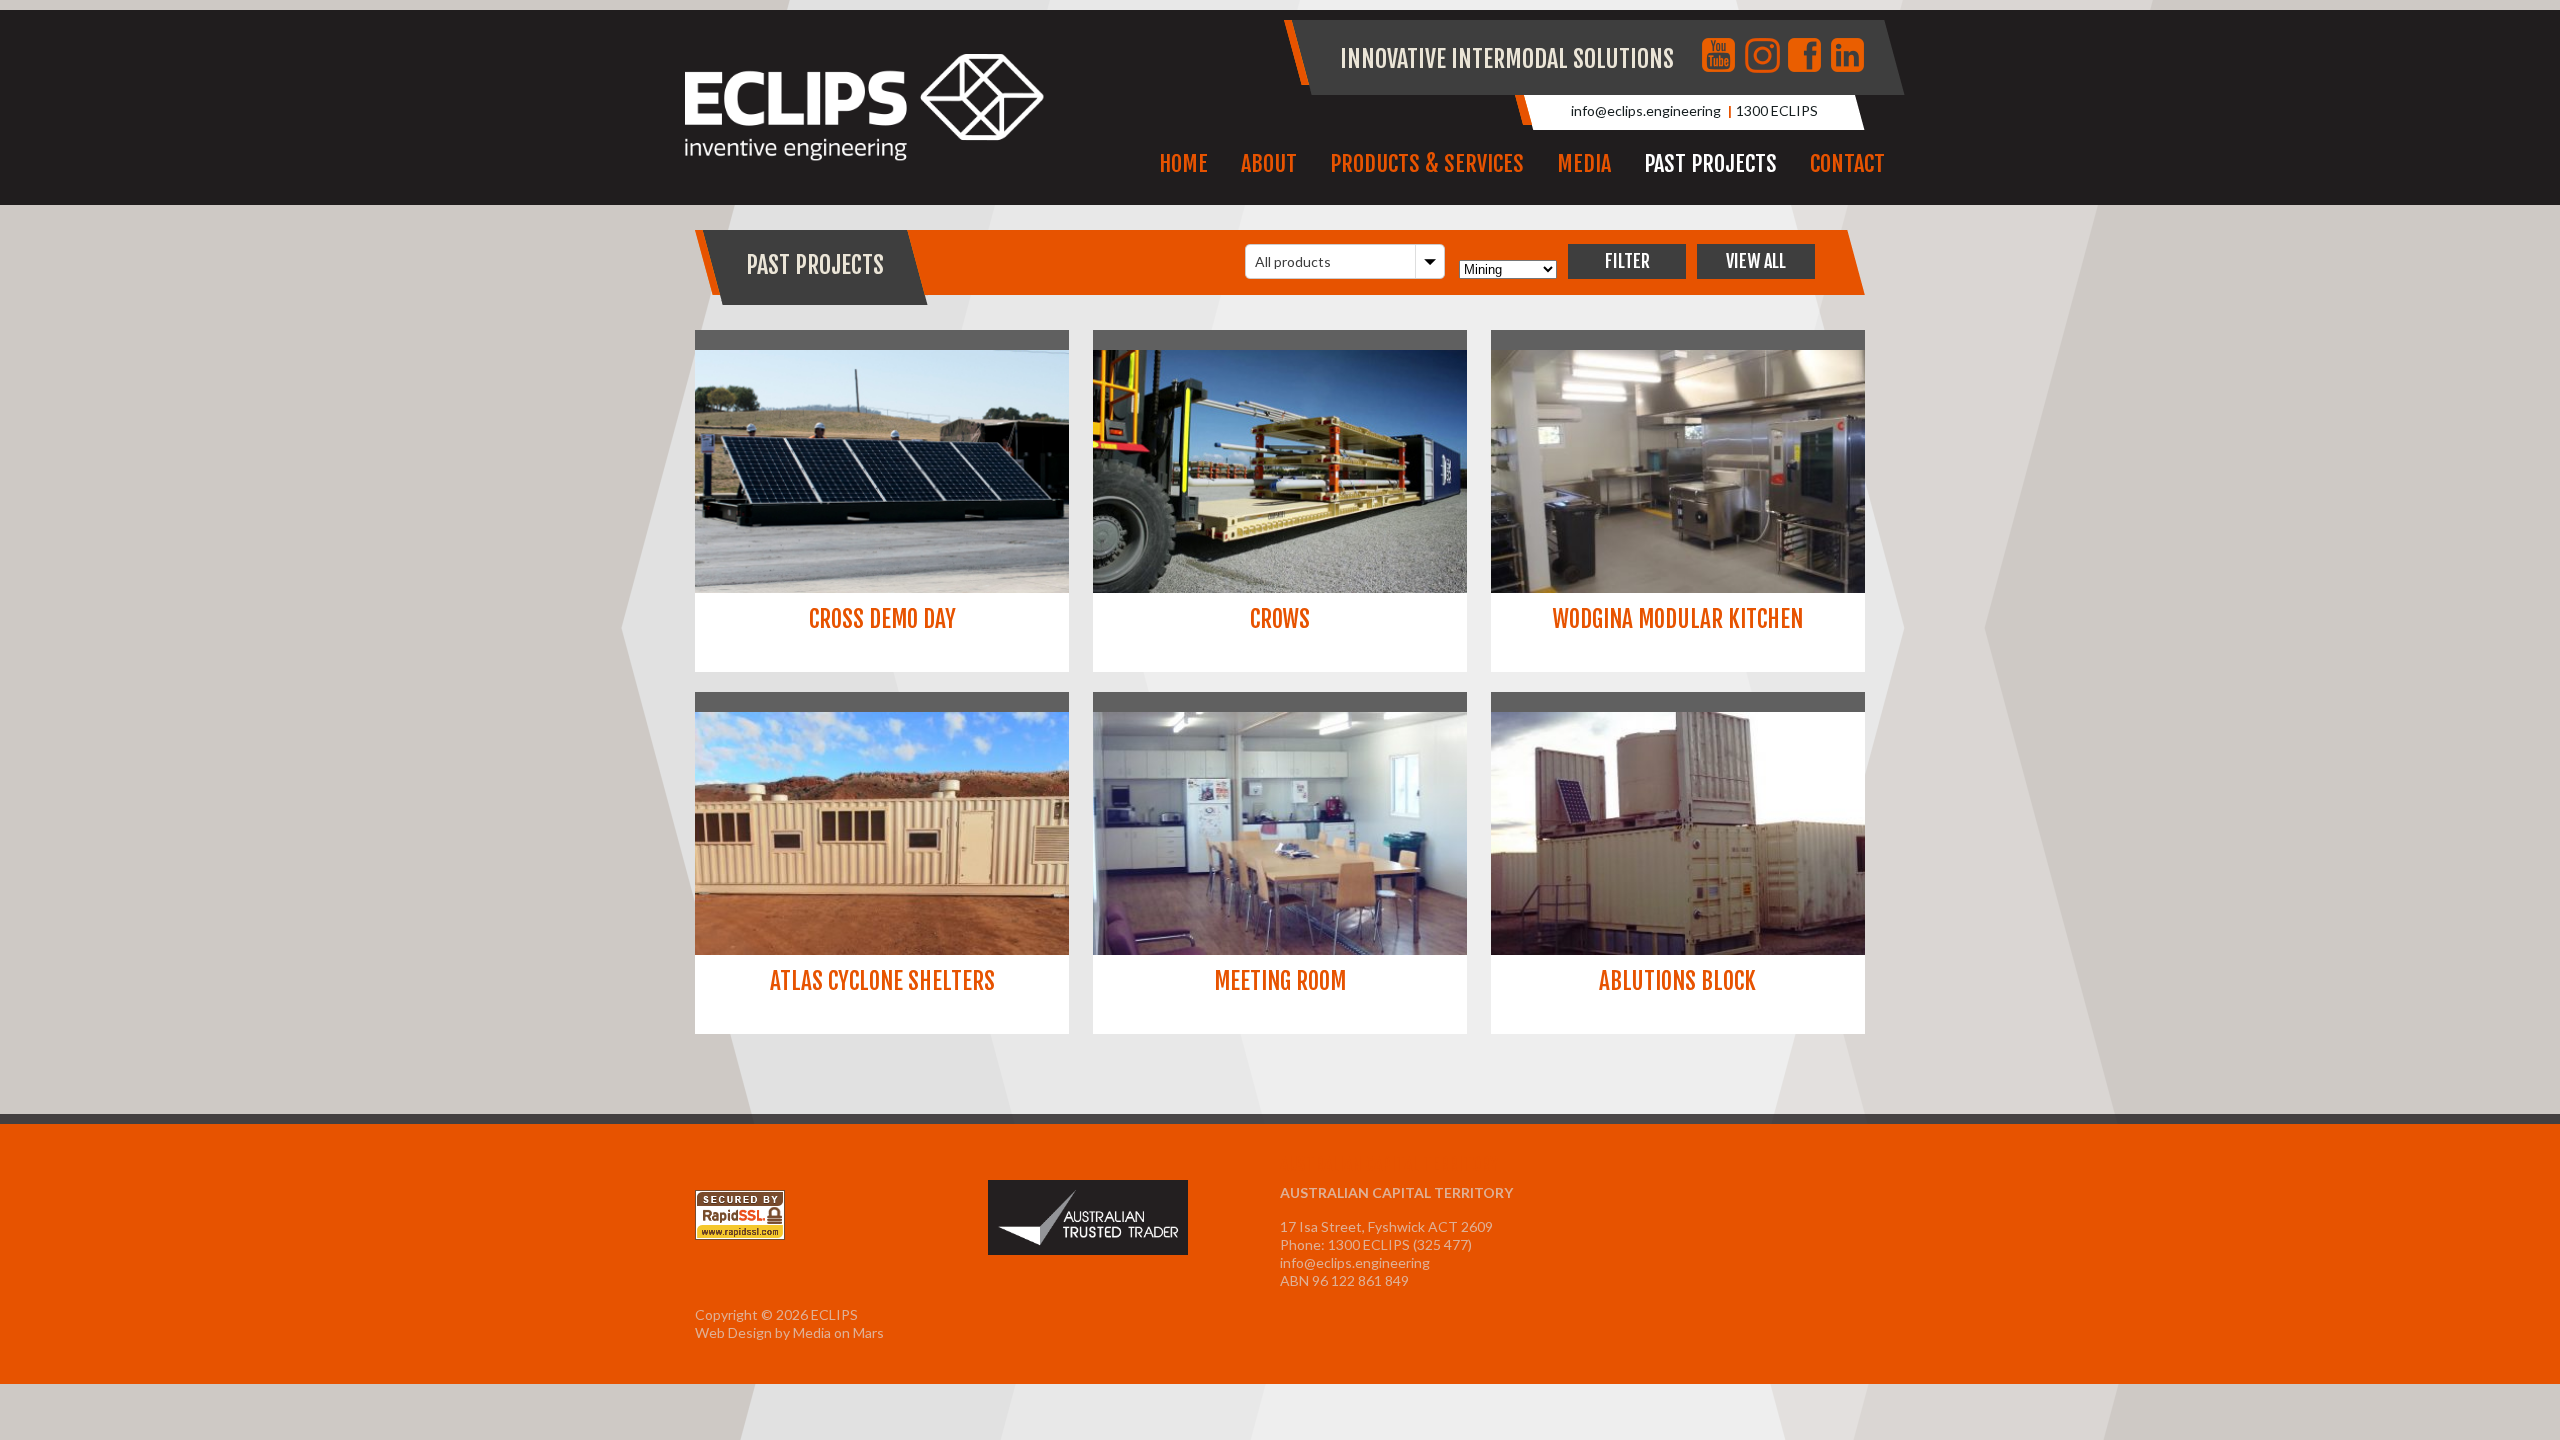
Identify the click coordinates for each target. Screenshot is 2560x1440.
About (1269, 163)
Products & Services (1427, 163)
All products (1293, 261)
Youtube (1721, 57)
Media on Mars (838, 1332)
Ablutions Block (1677, 981)
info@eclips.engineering (1646, 110)
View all (1756, 261)
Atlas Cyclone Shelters (882, 981)
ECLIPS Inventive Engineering (865, 108)
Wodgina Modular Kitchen (1678, 619)
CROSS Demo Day (882, 619)
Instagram (1764, 57)
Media (1584, 163)
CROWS (1280, 619)
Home (1183, 163)
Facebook (1807, 57)
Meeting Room (1280, 981)
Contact (1847, 163)
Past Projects (1710, 163)
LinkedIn (1850, 57)
